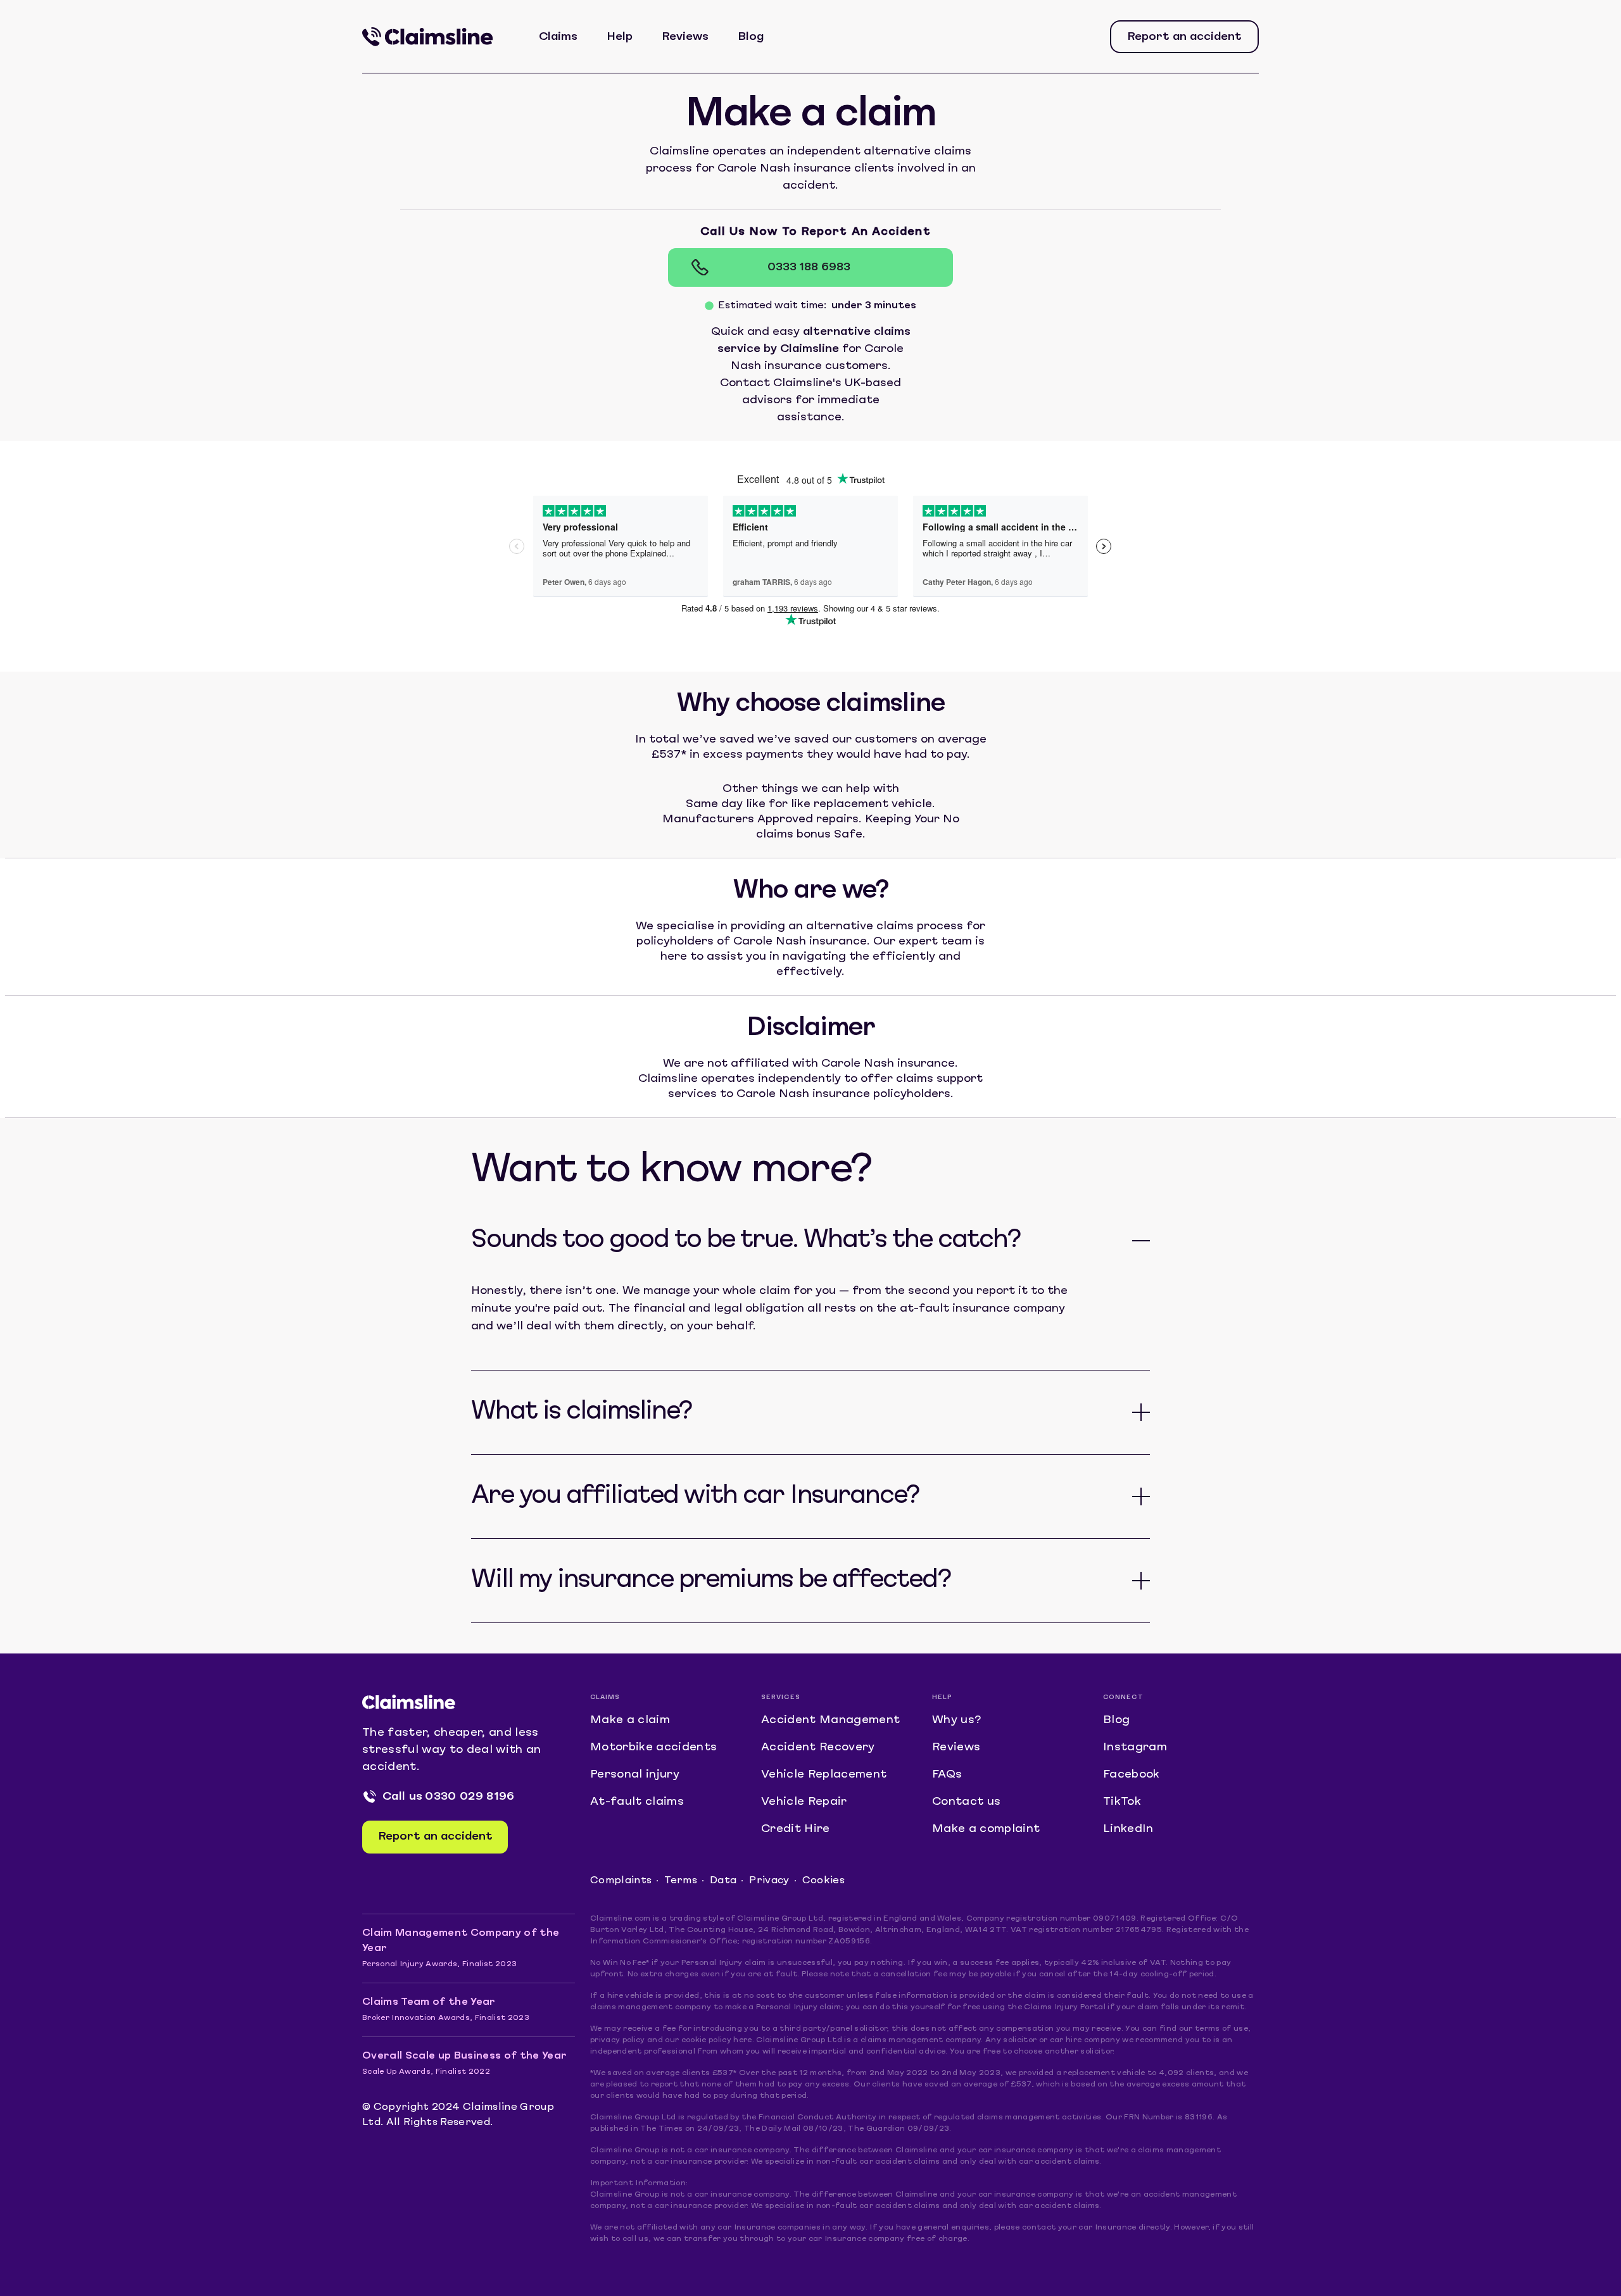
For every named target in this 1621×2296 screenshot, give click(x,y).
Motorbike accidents (653, 1747)
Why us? (956, 1720)
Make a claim (630, 1720)
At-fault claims (637, 1802)
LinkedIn (1128, 1829)
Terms (681, 1881)
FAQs (947, 1775)
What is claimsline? (581, 1412)
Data (723, 1881)
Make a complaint (986, 1829)
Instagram (1135, 1747)
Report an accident (1184, 37)
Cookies (823, 1881)
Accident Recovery (818, 1747)
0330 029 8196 (470, 1797)
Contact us (966, 1802)
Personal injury (635, 1775)
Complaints (621, 1881)
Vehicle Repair (804, 1802)
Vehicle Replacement (824, 1775)
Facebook (1132, 1775)
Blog (751, 37)
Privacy (769, 1881)
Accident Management (830, 1720)
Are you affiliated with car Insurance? (695, 1496)
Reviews (685, 37)
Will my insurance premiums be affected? (711, 1581)
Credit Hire (796, 1829)
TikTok (1122, 1802)
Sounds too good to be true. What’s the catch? (746, 1241)
